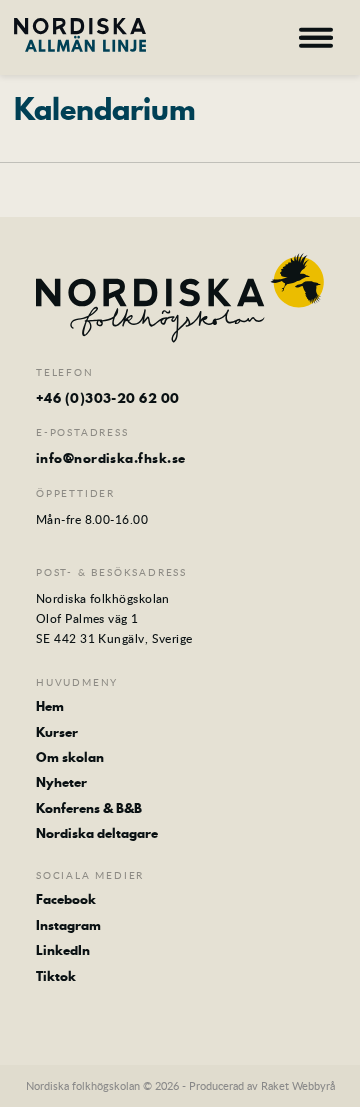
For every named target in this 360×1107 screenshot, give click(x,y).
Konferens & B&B (89, 808)
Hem (50, 706)
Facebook (66, 899)
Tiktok (56, 976)
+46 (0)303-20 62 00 (108, 398)
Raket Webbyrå (298, 1085)
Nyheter (61, 782)
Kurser (57, 732)
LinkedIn (63, 950)
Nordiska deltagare (97, 833)
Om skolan (70, 757)
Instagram (68, 925)
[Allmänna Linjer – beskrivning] (80, 35)
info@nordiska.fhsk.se (110, 458)
